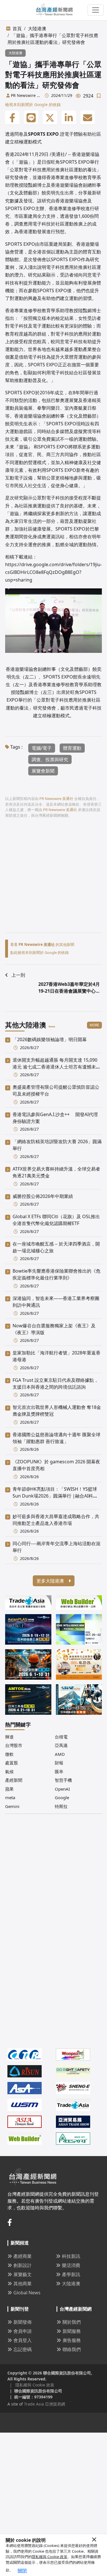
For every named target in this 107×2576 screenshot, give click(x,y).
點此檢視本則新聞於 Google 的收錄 (40, 952)
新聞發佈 (23, 2322)
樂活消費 (71, 2265)
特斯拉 (61, 1806)
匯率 (59, 1771)
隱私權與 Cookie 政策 (50, 2557)
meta (10, 1797)
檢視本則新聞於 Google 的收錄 (33, 104)
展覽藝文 (23, 2274)
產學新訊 (71, 2274)
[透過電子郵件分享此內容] (88, 118)
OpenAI (62, 1789)
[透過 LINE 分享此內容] (31, 118)
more (94, 1025)
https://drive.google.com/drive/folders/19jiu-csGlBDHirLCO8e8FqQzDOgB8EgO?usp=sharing (53, 572)
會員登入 (23, 2340)
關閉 (22, 2571)
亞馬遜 (61, 1745)
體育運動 (72, 748)
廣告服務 (72, 2340)
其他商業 (23, 2284)
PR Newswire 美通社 (26, 96)
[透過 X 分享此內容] (50, 118)
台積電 (61, 1737)
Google (62, 1797)
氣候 (9, 1771)
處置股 (12, 1763)
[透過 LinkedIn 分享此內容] (69, 118)
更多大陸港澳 (51, 1581)
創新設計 (23, 2265)
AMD (60, 1754)
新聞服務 (72, 2331)
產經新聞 (14, 1780)
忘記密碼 (23, 2349)
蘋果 (9, 1789)
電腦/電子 (42, 748)
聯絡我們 (72, 2349)
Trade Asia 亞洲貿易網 (45, 2404)
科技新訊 (71, 2256)
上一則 (18, 975)
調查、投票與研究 (50, 759)
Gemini (12, 1806)
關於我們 (72, 2322)
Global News (27, 2293)
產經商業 (23, 2256)
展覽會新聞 (43, 771)
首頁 (17, 29)
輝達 (9, 1737)
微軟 (9, 1754)
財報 (59, 1763)
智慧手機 (63, 1780)
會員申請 (23, 2331)
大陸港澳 (37, 29)
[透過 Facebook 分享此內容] (12, 118)
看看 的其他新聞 (42, 944)
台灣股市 (14, 1745)
